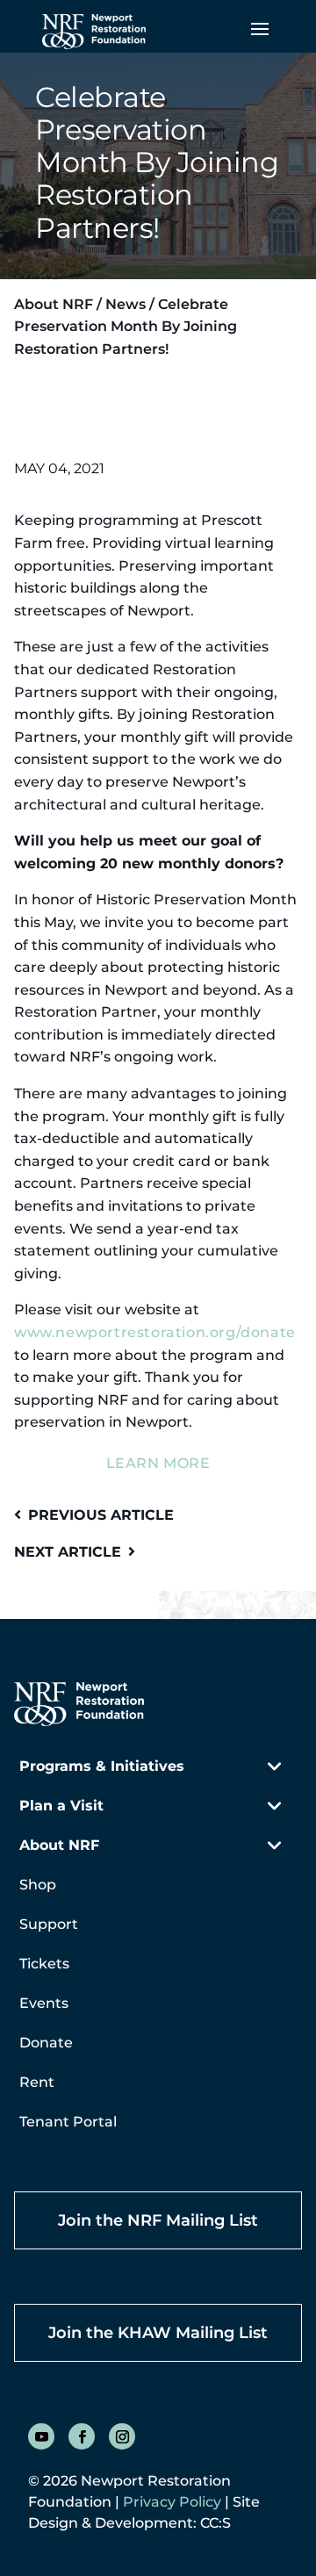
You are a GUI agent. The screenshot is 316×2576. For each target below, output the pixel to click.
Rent (37, 2082)
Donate (46, 2043)
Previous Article (101, 1515)
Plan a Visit (61, 1806)
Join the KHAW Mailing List (158, 2333)
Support (49, 1924)
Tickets (44, 1964)
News (126, 304)
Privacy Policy (172, 2502)
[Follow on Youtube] (41, 2436)
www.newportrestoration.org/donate (155, 1332)
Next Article (68, 1552)
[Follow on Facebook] (82, 2436)
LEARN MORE (158, 1463)
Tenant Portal (68, 2122)
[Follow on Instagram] (122, 2436)
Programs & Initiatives (102, 1766)
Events (44, 2003)
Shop (38, 1885)
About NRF (54, 304)
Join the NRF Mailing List (158, 2220)
